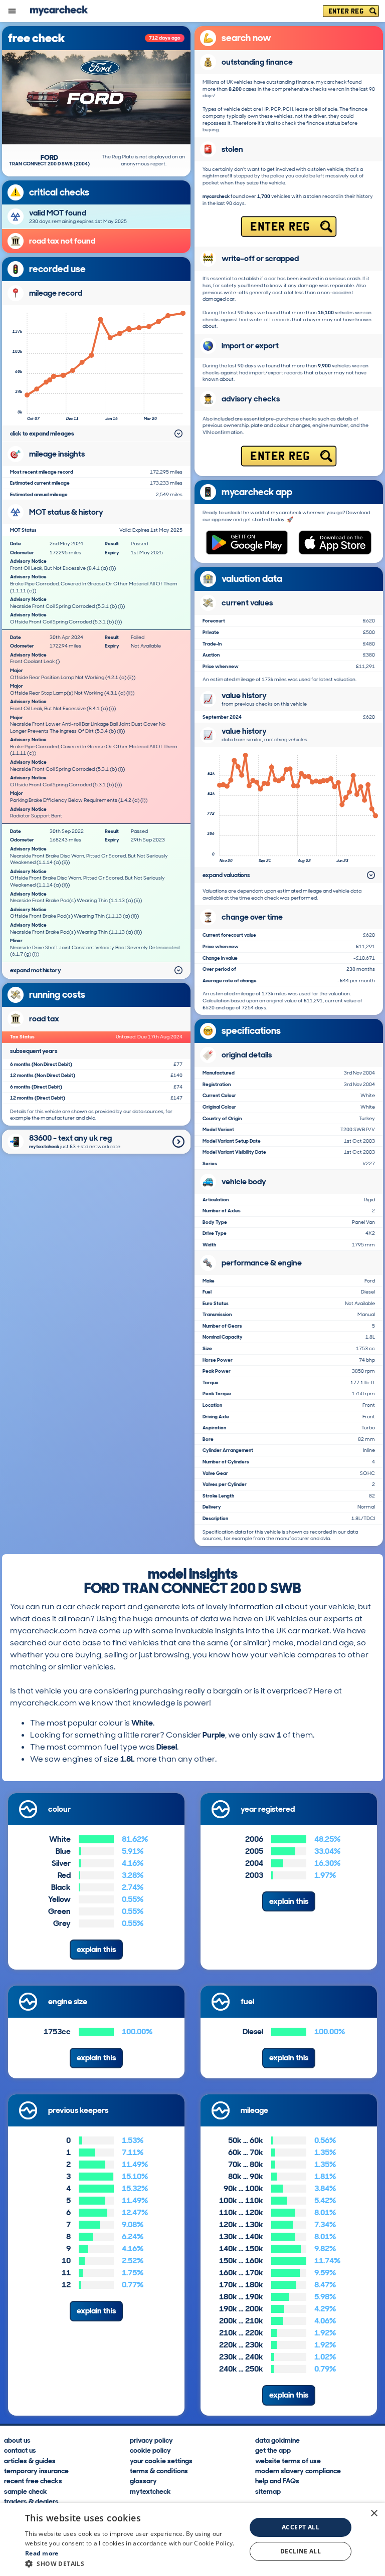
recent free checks (33, 2480)
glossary (143, 2480)
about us (17, 2440)
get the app (273, 2450)
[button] (132, 2563)
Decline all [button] (301, 2551)
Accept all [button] (301, 2527)
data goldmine (277, 2440)
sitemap (268, 2491)
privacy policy (151, 2440)
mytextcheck (150, 2491)
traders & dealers (31, 2501)
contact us (20, 2450)
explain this (96, 1949)
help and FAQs (277, 2480)
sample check (26, 2491)
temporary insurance (36, 2470)
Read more (42, 2553)
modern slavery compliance (298, 2470)
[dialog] (192, 2539)
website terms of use (288, 2460)
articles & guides (30, 2460)
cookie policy (150, 2450)
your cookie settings (161, 2460)
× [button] (374, 2514)
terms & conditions (159, 2470)
